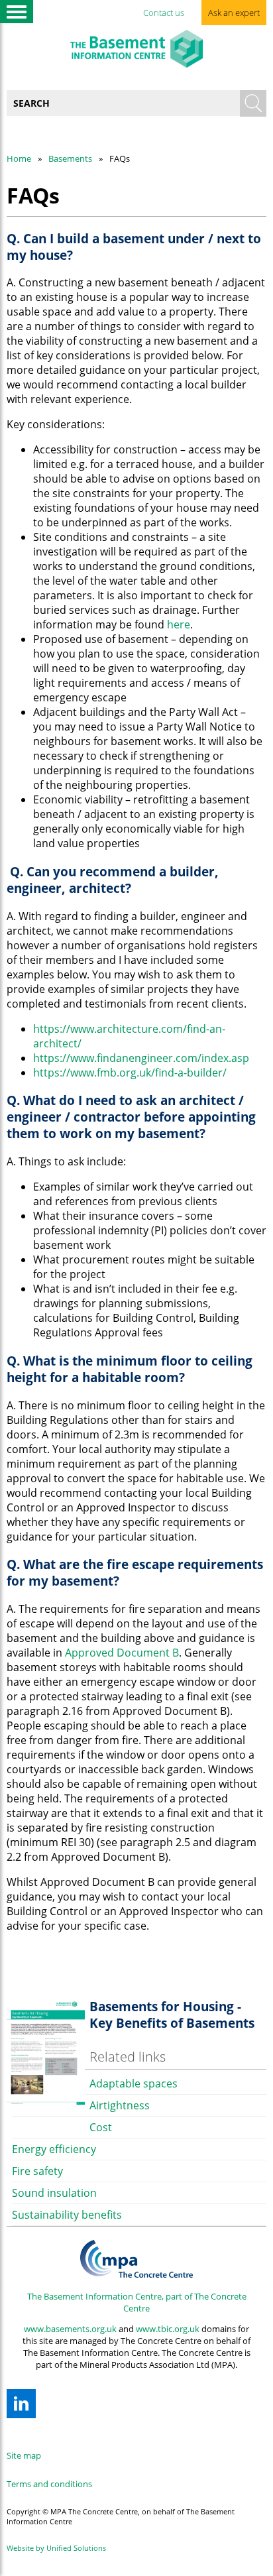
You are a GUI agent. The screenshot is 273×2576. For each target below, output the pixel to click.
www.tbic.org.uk (168, 2329)
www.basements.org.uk (70, 2329)
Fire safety (37, 2171)
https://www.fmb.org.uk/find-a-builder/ (130, 1073)
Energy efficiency (54, 2149)
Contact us (164, 13)
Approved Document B (122, 1653)
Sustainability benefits (67, 2215)
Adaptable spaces (134, 2083)
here (179, 624)
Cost (101, 2127)
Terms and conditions (49, 2484)
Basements (70, 158)
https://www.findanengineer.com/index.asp (141, 1058)
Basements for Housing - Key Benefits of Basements (172, 2015)
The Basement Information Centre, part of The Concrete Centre (137, 2302)
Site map (24, 2455)
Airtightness (120, 2105)
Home (19, 158)
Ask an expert (234, 13)
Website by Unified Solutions (56, 2548)
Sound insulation (54, 2193)
